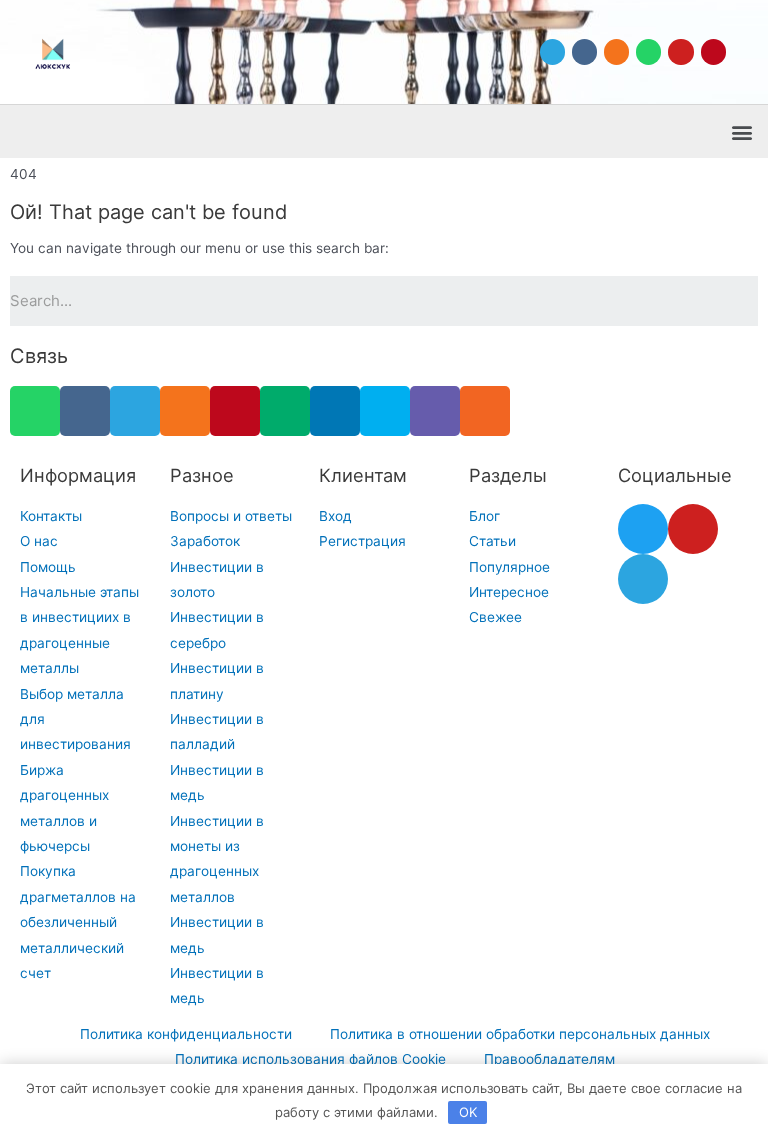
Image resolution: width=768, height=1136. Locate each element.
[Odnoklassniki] (616, 51)
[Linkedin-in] (335, 411)
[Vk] (584, 51)
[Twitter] (643, 529)
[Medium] (285, 411)
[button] (741, 131)
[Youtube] (680, 51)
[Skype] (385, 411)
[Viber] (435, 411)
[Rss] (485, 411)
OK (468, 1112)
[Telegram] (552, 51)
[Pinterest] (713, 51)
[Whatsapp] (648, 51)
